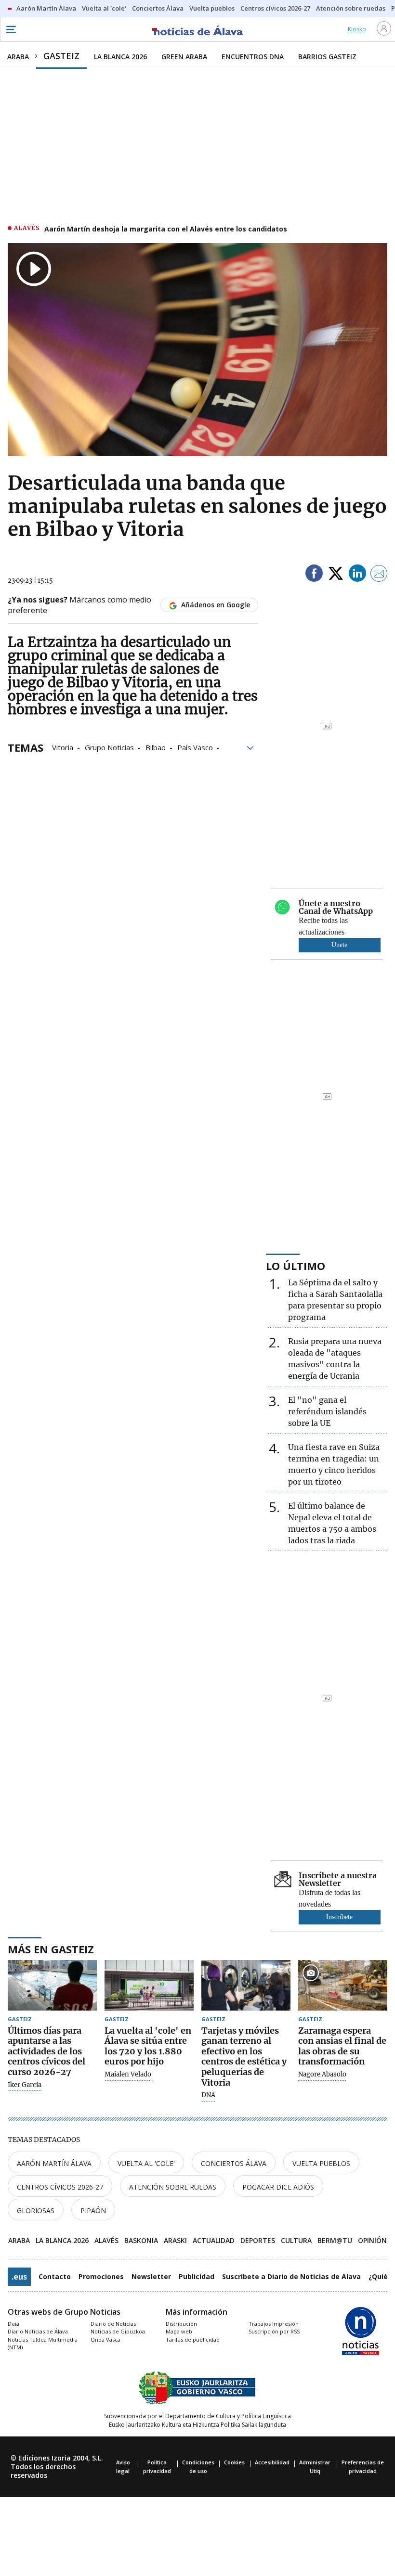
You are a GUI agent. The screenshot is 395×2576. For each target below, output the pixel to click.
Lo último (296, 1266)
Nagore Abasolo (322, 2075)
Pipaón (93, 2211)
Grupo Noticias (109, 747)
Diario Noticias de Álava (38, 2331)
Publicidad (197, 2276)
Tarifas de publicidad (193, 2339)
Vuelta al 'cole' (146, 2163)
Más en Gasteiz (51, 1949)
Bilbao (156, 747)
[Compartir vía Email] (379, 575)
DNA (208, 2095)
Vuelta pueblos (321, 2163)
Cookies (234, 2462)
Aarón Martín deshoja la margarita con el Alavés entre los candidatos (166, 229)
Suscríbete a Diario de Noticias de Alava (291, 2276)
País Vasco (195, 747)
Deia (13, 2324)
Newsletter (151, 2276)
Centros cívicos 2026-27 (60, 2187)
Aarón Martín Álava (54, 2163)
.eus (19, 2277)
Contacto (55, 2276)
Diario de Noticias (113, 2324)
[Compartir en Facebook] (314, 575)
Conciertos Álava (234, 2163)
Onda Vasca (105, 2339)
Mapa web (179, 2331)
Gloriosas (36, 2211)
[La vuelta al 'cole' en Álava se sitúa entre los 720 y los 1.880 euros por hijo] (149, 1985)
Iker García (25, 2085)
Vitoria (63, 747)
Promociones (101, 2276)
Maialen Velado (128, 2075)
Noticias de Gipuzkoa (118, 2331)
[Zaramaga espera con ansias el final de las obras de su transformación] (343, 1985)
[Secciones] (11, 29)
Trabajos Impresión (274, 2324)
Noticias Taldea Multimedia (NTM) (43, 2344)
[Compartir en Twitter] (336, 575)
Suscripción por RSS (274, 2331)
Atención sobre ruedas (173, 2187)
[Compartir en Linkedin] (357, 575)
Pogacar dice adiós (278, 2187)
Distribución (181, 2324)
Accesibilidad (272, 2462)
